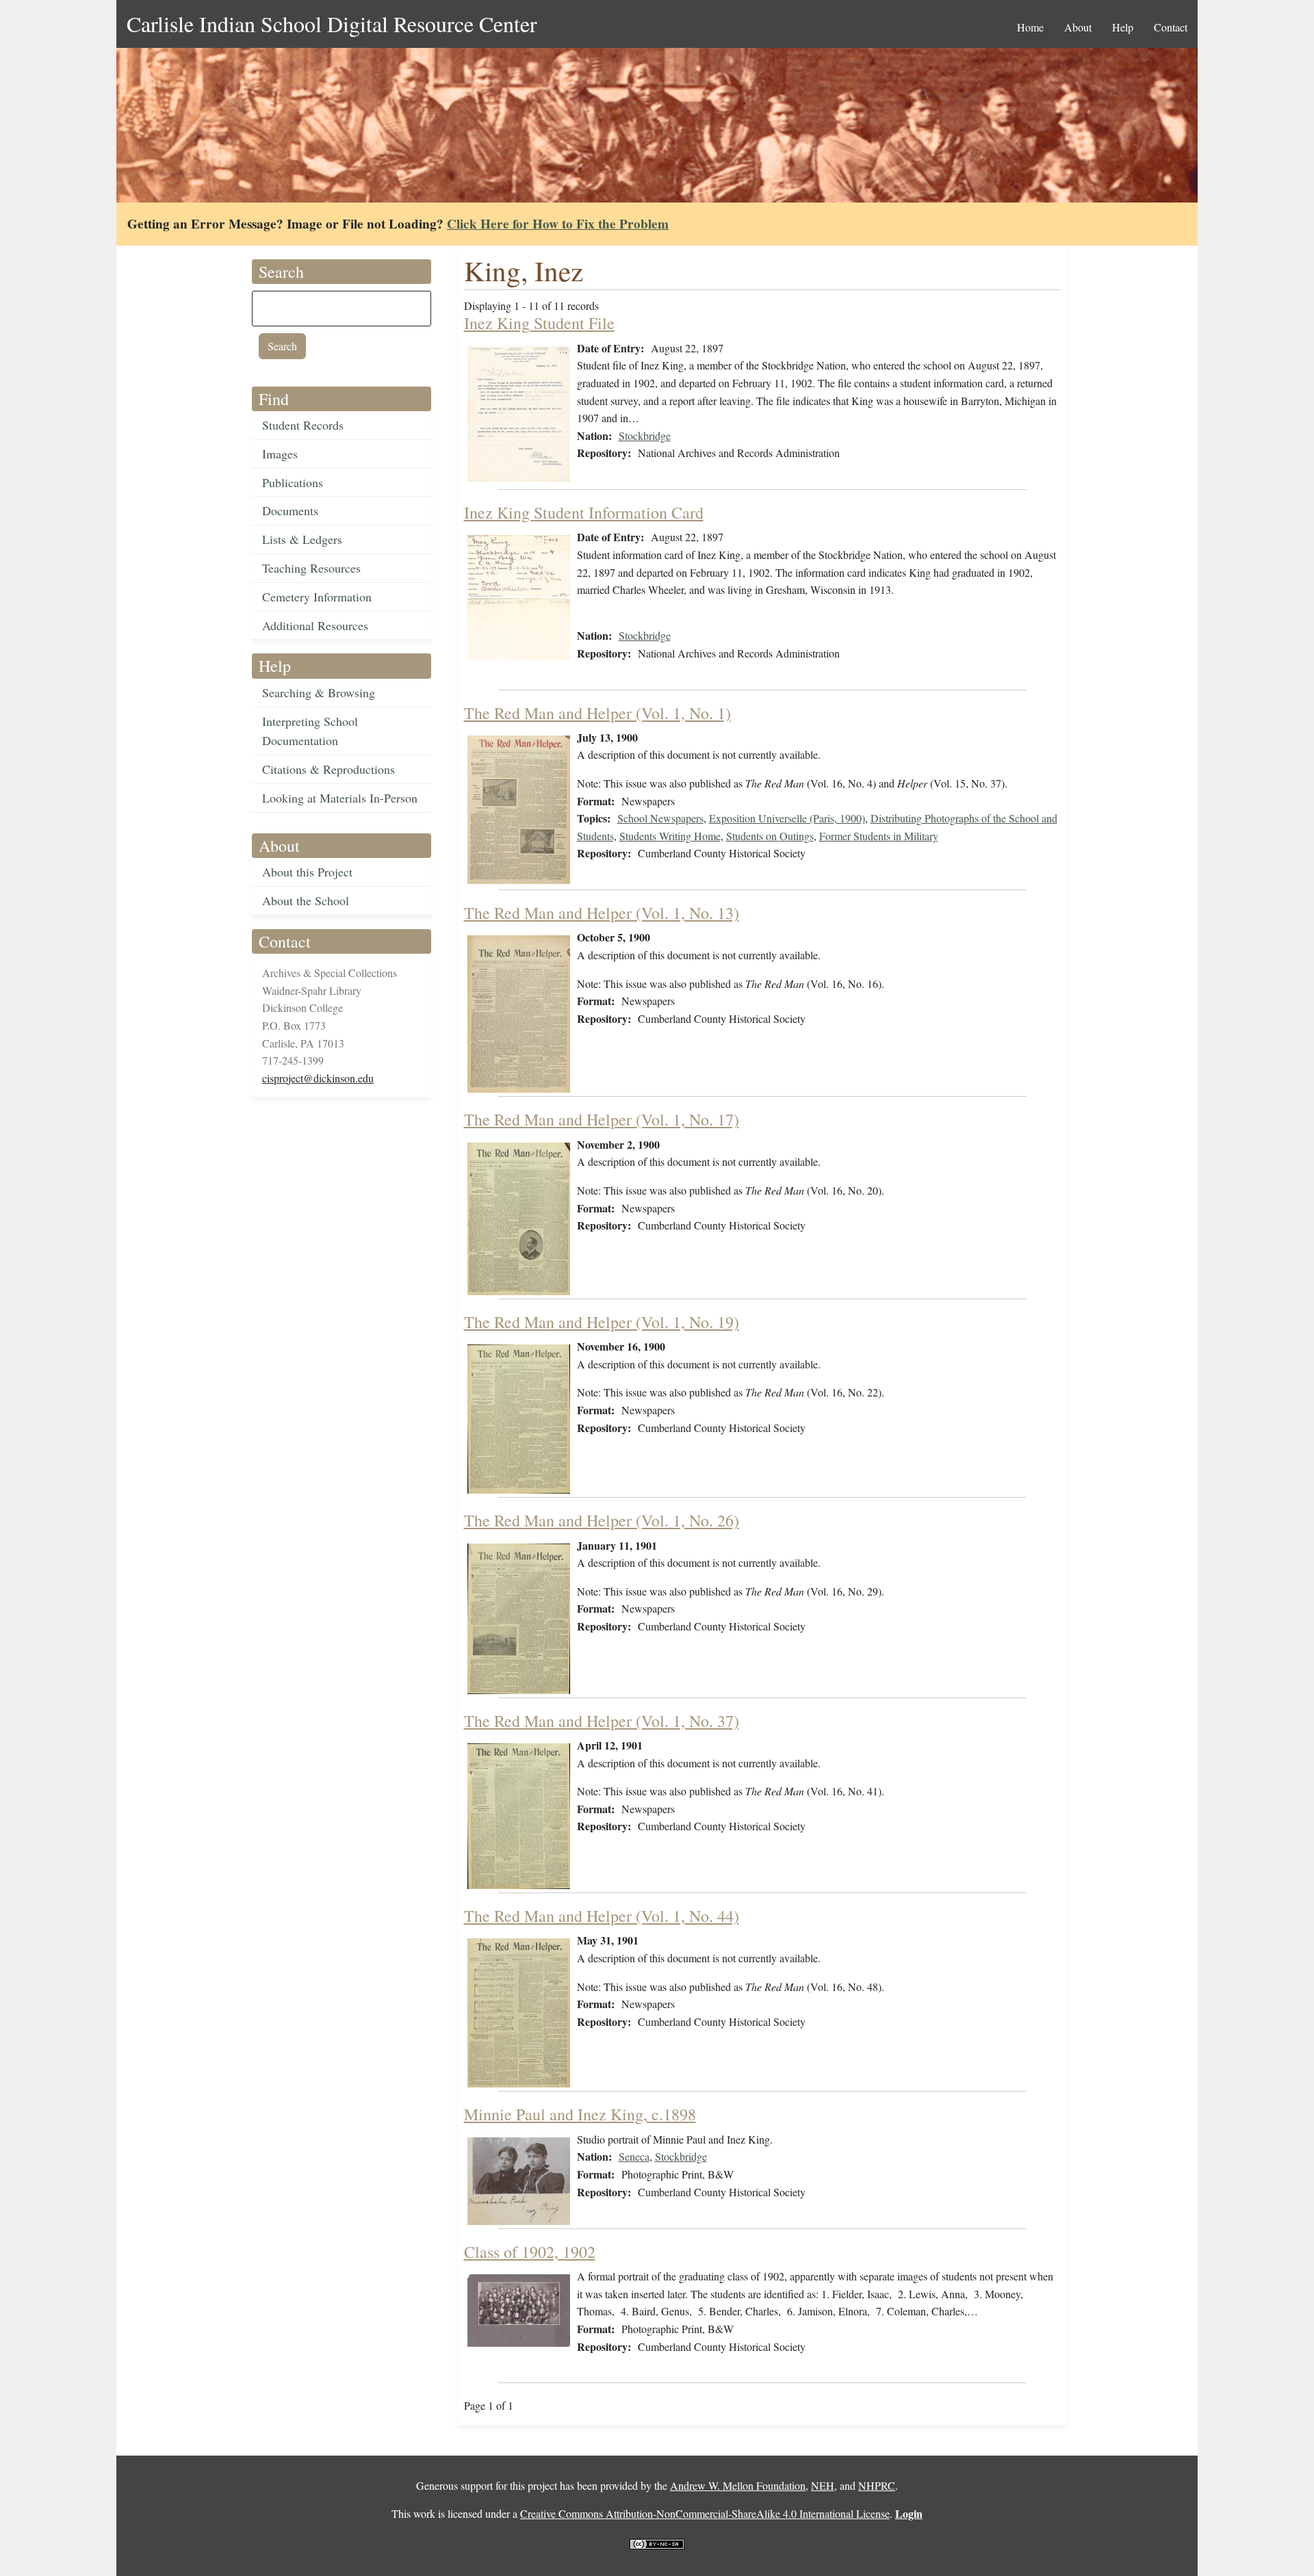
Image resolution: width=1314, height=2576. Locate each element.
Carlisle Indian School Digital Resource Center (332, 24)
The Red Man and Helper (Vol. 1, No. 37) (602, 1721)
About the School (306, 900)
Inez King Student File (539, 323)
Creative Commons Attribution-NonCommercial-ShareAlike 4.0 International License (705, 2513)
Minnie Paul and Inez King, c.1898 (580, 2114)
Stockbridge (645, 435)
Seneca (634, 2156)
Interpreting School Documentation (310, 731)
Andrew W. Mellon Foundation (738, 2485)
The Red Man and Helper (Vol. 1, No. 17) (602, 1119)
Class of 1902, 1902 (530, 2252)
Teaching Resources (311, 568)
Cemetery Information (317, 597)
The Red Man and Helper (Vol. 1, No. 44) (602, 1916)
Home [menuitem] (1030, 27)
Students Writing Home (670, 836)
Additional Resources (315, 625)
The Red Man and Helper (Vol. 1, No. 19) (602, 1322)
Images (280, 454)
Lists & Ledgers (302, 539)
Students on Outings (770, 836)
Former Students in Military (879, 836)
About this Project (307, 872)
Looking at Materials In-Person (340, 798)
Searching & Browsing (319, 692)
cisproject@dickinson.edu (318, 1078)
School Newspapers (660, 818)
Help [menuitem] (1123, 27)
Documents (290, 510)
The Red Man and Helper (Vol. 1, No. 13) (602, 913)
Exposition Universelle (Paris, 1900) (787, 818)
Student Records (303, 425)
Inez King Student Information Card (584, 512)
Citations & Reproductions (328, 769)
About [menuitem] (1078, 27)
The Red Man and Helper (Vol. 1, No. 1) (597, 713)
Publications (293, 482)
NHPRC (877, 2485)
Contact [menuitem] (1171, 27)
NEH (823, 2485)
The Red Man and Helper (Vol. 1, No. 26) (602, 1520)
